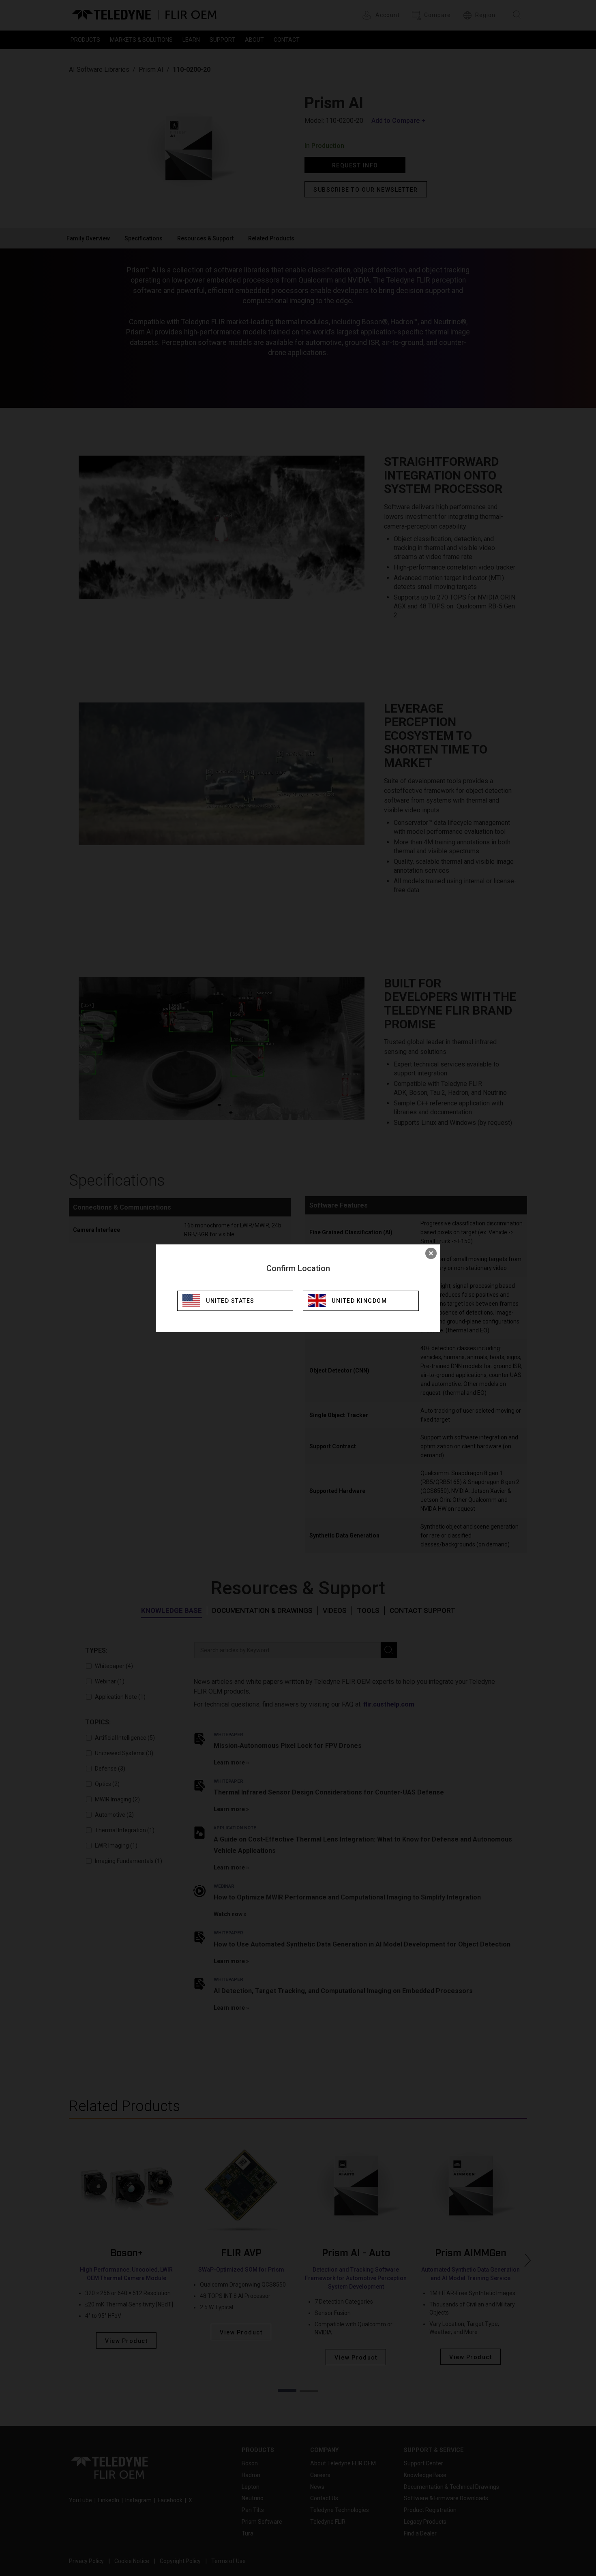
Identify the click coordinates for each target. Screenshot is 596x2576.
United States (230, 1301)
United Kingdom (359, 1301)
